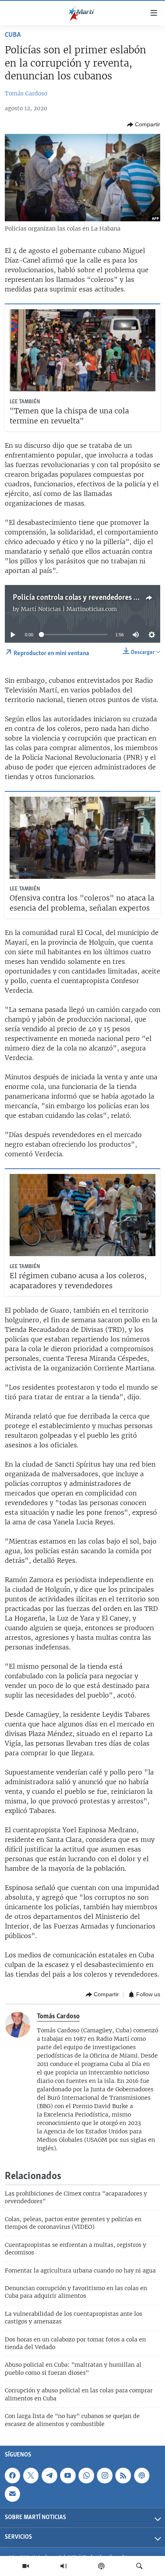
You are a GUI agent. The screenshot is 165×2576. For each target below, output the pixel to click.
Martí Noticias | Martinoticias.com (69, 609)
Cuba (13, 35)
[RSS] (123, 2475)
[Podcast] (101, 2566)
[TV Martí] (26, 2566)
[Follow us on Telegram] (49, 2475)
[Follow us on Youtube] (68, 2475)
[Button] (144, 125)
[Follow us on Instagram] (105, 2475)
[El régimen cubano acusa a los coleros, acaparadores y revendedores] (82, 1215)
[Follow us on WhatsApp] (86, 2475)
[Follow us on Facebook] (12, 2475)
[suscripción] (12, 2494)
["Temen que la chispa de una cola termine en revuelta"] (82, 350)
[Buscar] (139, 2566)
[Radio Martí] (64, 2566)
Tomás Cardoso (26, 93)
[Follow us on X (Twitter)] (31, 2475)
